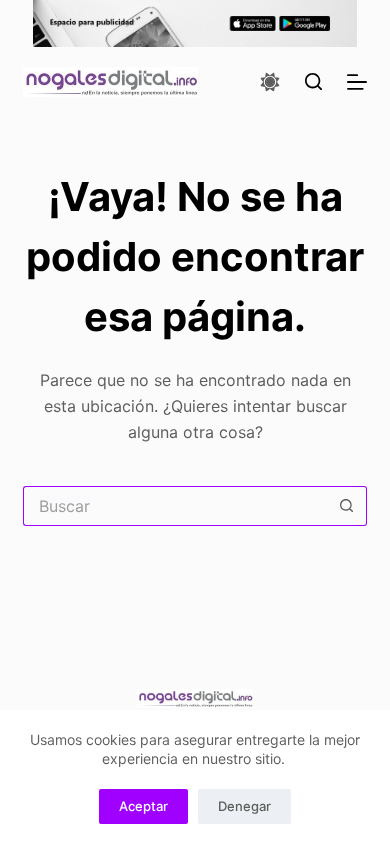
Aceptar (143, 806)
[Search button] (347, 506)
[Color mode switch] (270, 82)
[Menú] (357, 82)
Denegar (244, 806)
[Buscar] (313, 81)
